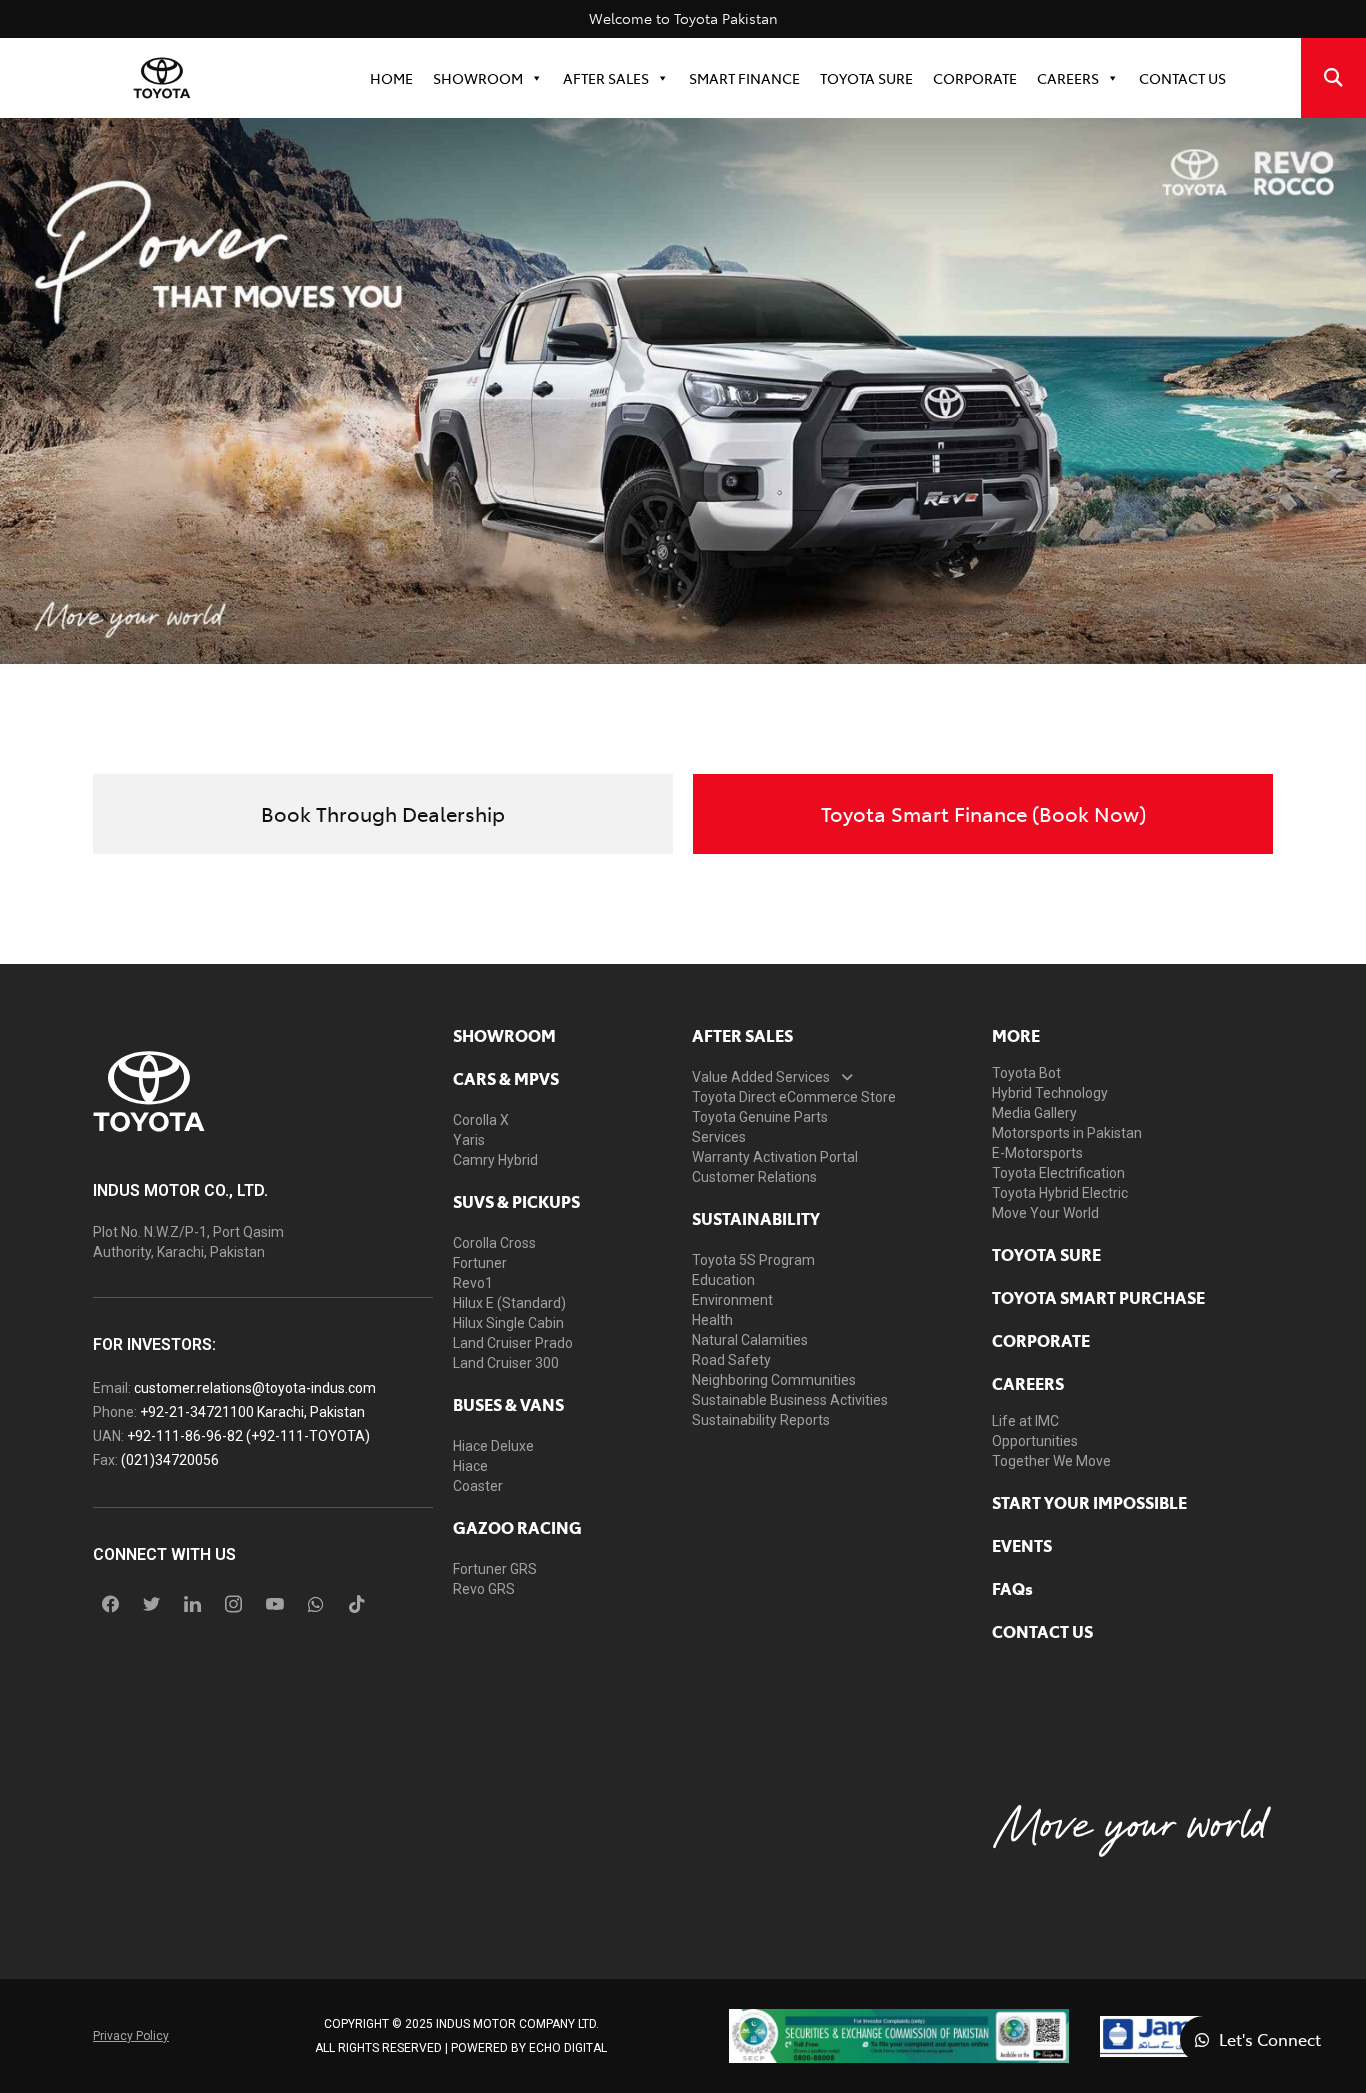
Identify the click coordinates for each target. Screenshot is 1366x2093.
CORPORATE (975, 78)
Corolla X (481, 1120)
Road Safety (731, 1360)
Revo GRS (484, 1589)
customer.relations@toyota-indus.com (255, 1388)
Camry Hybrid (495, 1160)
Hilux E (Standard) (509, 1303)
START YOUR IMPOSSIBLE (1089, 1502)
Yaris (469, 1140)
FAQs (1012, 1588)
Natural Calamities (750, 1340)
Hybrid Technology (1050, 1093)
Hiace (470, 1466)
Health (712, 1320)
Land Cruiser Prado (513, 1343)
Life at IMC (1025, 1421)
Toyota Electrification (1058, 1173)
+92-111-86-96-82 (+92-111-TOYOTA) (248, 1436)
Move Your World (1045, 1213)
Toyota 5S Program (753, 1260)
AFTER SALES (742, 1035)
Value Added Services (761, 1077)
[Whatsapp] (316, 1604)
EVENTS (1022, 1545)
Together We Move (1051, 1461)
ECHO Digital (568, 2048)
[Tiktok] (357, 1604)
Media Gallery (1034, 1113)
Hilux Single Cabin (508, 1323)
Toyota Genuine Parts (760, 1117)
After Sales (606, 78)
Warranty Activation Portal (775, 1157)
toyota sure (1046, 1254)
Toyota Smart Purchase (1098, 1297)
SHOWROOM (478, 78)
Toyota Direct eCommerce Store (794, 1097)
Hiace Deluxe (493, 1446)
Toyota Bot (1026, 1073)
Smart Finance (744, 78)
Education (723, 1280)
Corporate (1041, 1340)
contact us (1042, 1631)
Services (719, 1137)
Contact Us (1182, 78)
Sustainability (756, 1218)
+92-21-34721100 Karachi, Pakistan (252, 1412)
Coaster (478, 1486)
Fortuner (480, 1263)
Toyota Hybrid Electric (1060, 1193)
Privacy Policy (131, 2036)
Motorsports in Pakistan (1067, 1133)
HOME (391, 78)
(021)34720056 (170, 1460)
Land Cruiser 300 (506, 1363)
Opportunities (1035, 1441)
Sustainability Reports (761, 1420)
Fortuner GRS (495, 1569)
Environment (732, 1300)
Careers (1068, 78)
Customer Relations (754, 1177)
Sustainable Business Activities (790, 1400)
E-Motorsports (1037, 1153)
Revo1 (473, 1283)
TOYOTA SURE (866, 78)
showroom (504, 1035)
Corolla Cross (494, 1243)
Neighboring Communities (774, 1380)
